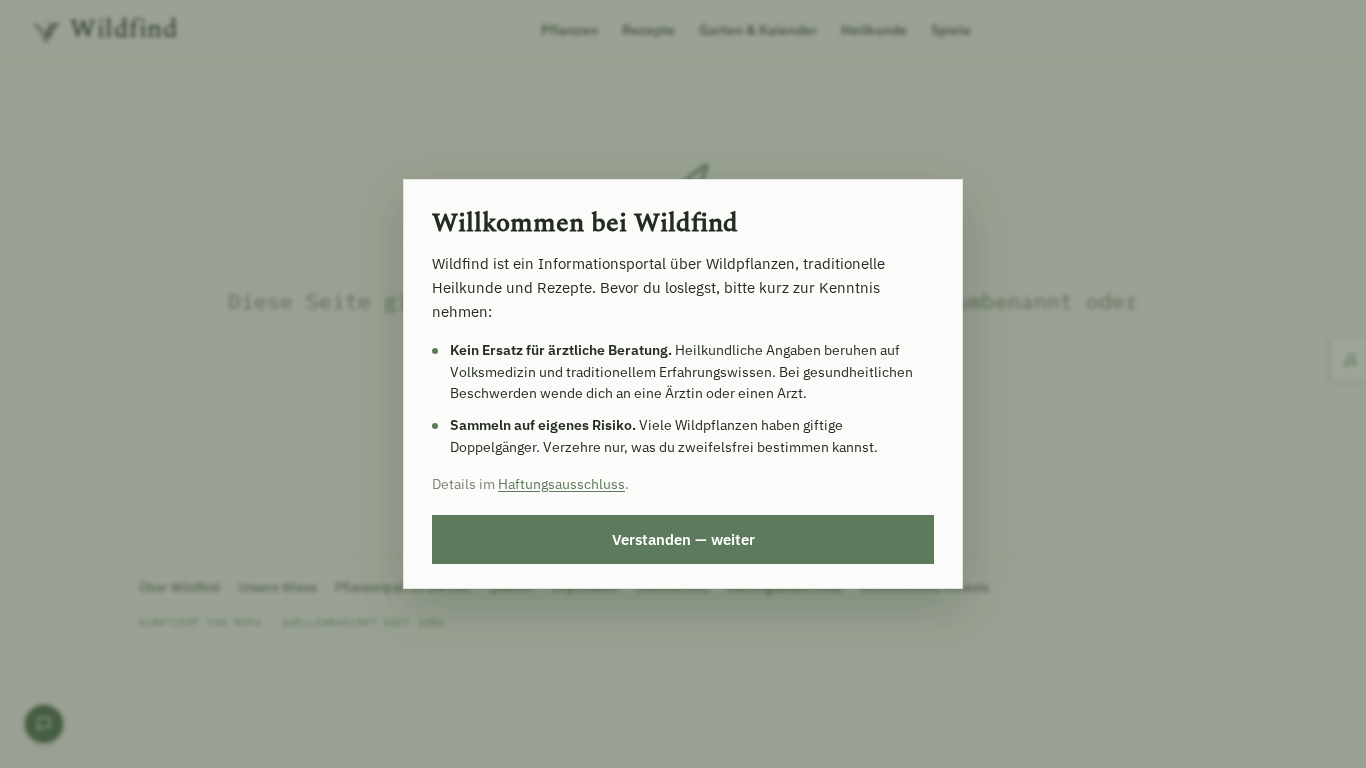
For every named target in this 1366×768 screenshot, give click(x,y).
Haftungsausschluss (561, 484)
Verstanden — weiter (683, 539)
